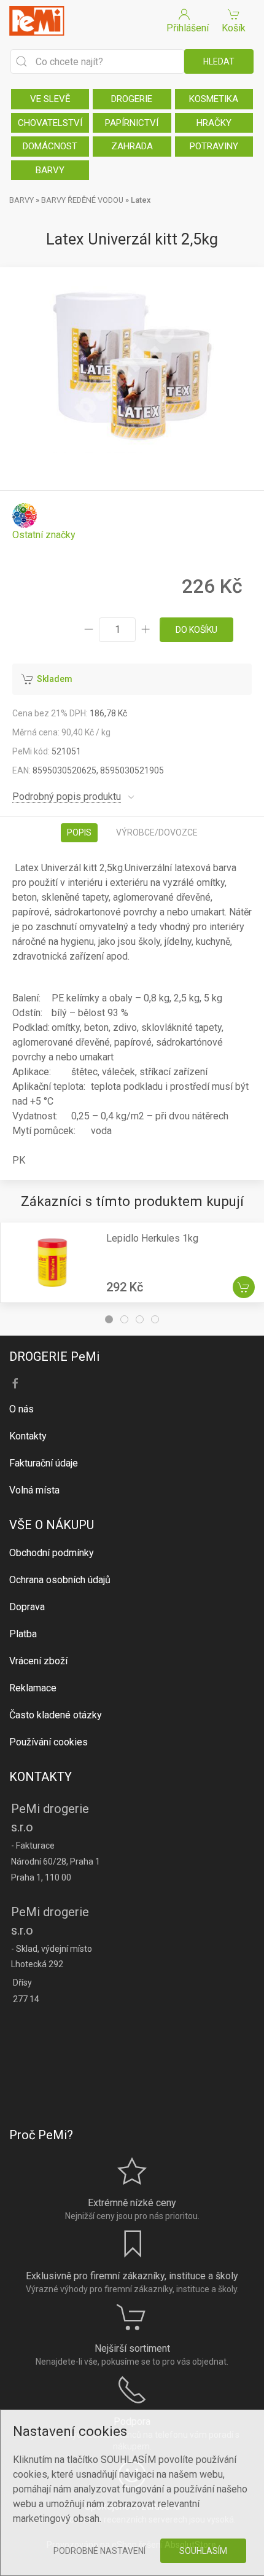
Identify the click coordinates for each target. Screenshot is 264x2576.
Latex (141, 200)
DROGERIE (132, 99)
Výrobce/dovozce (157, 832)
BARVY (50, 170)
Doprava (27, 1607)
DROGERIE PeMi (54, 1357)
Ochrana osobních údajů (60, 1580)
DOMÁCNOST (50, 146)
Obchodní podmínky (52, 1553)
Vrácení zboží (38, 1661)
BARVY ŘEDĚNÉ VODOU (82, 200)
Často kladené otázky (56, 1715)
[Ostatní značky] (44, 522)
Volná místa (34, 1490)
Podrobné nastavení (99, 2551)
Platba (23, 1634)
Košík (234, 28)
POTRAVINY (214, 146)
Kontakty (28, 1436)
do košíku (196, 630)
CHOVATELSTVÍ (50, 123)
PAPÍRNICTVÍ (132, 123)
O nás (21, 1409)
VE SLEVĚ (50, 99)
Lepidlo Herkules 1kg (152, 1238)
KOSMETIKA (214, 99)
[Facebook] (15, 1384)
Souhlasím (203, 2551)
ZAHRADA (132, 146)
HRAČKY (214, 123)
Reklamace (33, 1688)
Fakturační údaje (44, 1463)
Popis (79, 832)
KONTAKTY (41, 1777)
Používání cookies (49, 1742)
